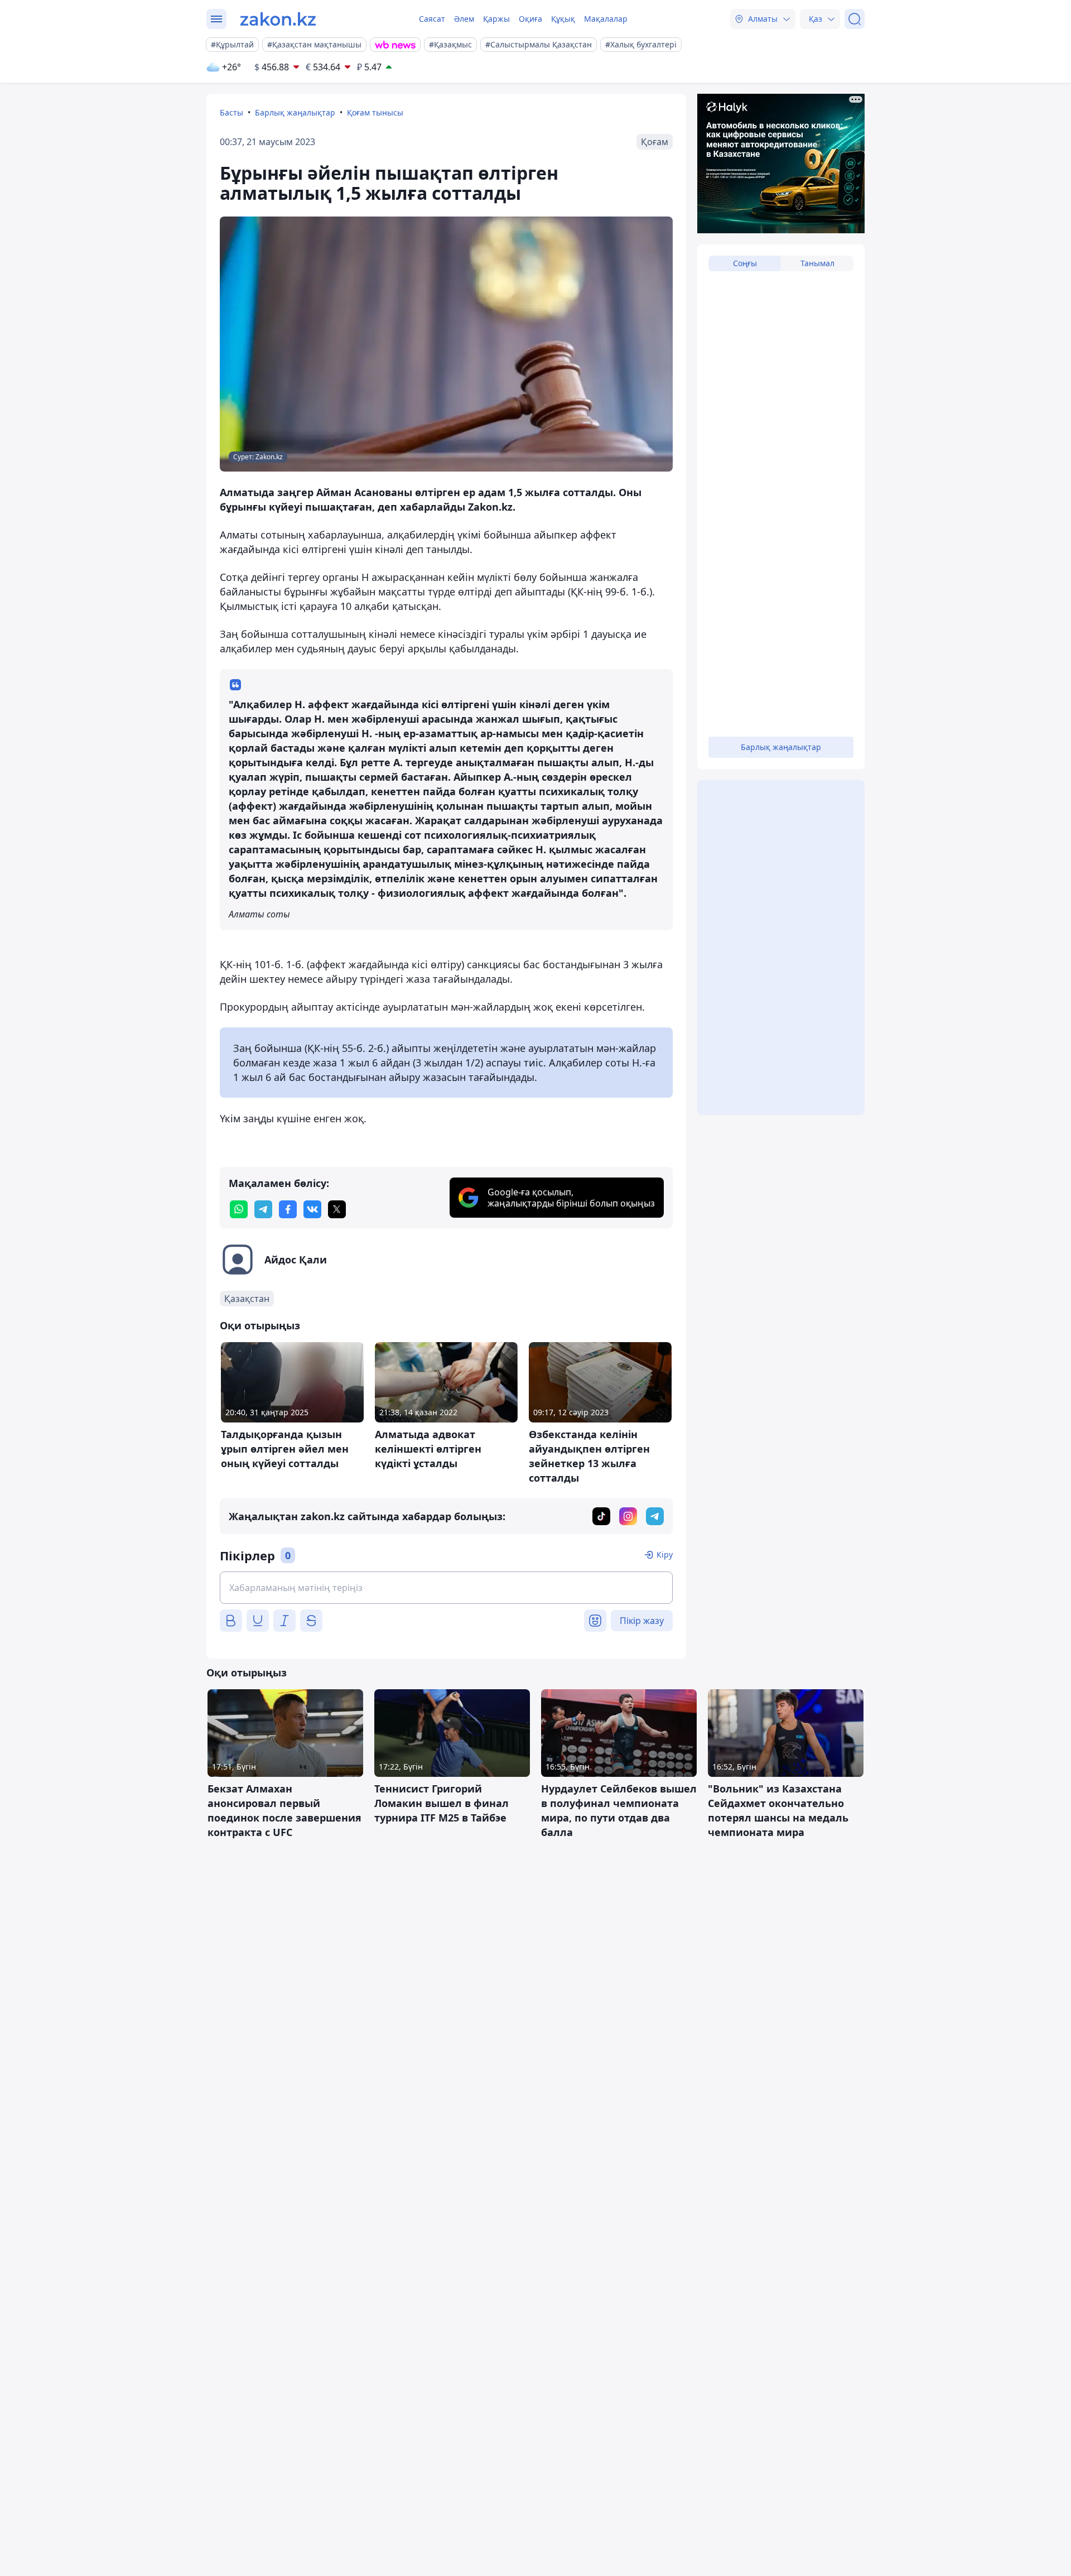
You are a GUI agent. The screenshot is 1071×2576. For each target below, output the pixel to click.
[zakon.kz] (278, 19)
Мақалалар (606, 19)
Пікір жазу (642, 1621)
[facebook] (288, 1209)
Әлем (464, 19)
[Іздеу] (855, 19)
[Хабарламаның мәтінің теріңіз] (446, 1588)
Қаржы (496, 19)
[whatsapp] (239, 1209)
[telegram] (263, 1209)
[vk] (312, 1209)
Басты (231, 112)
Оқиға (530, 19)
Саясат (432, 19)
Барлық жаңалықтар (295, 112)
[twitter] (337, 1209)
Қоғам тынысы (375, 112)
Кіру (665, 1554)
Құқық (563, 19)
